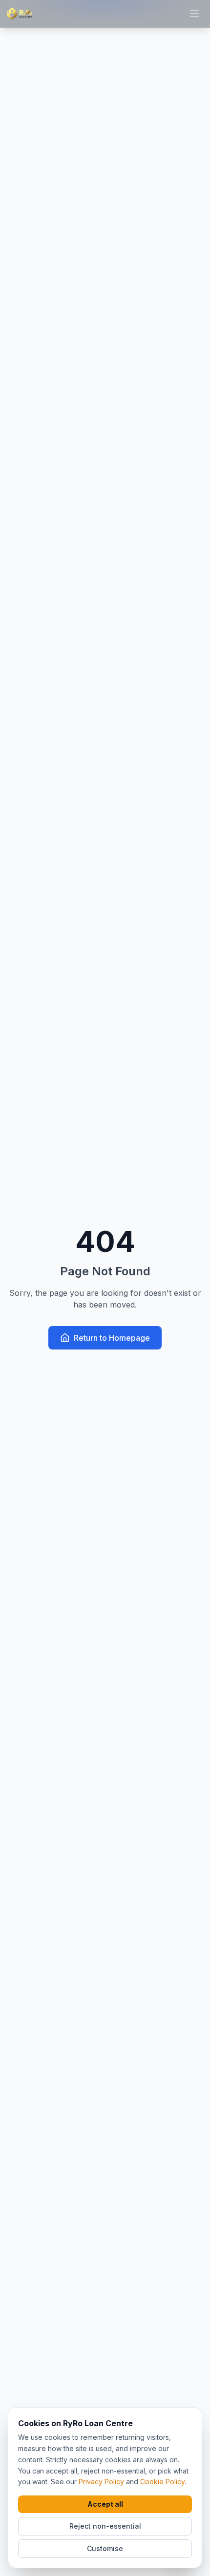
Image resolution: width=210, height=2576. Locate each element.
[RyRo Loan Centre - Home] (20, 14)
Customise (105, 2548)
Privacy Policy (101, 2482)
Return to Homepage (112, 1338)
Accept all (105, 2504)
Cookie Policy (162, 2482)
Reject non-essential (105, 2526)
